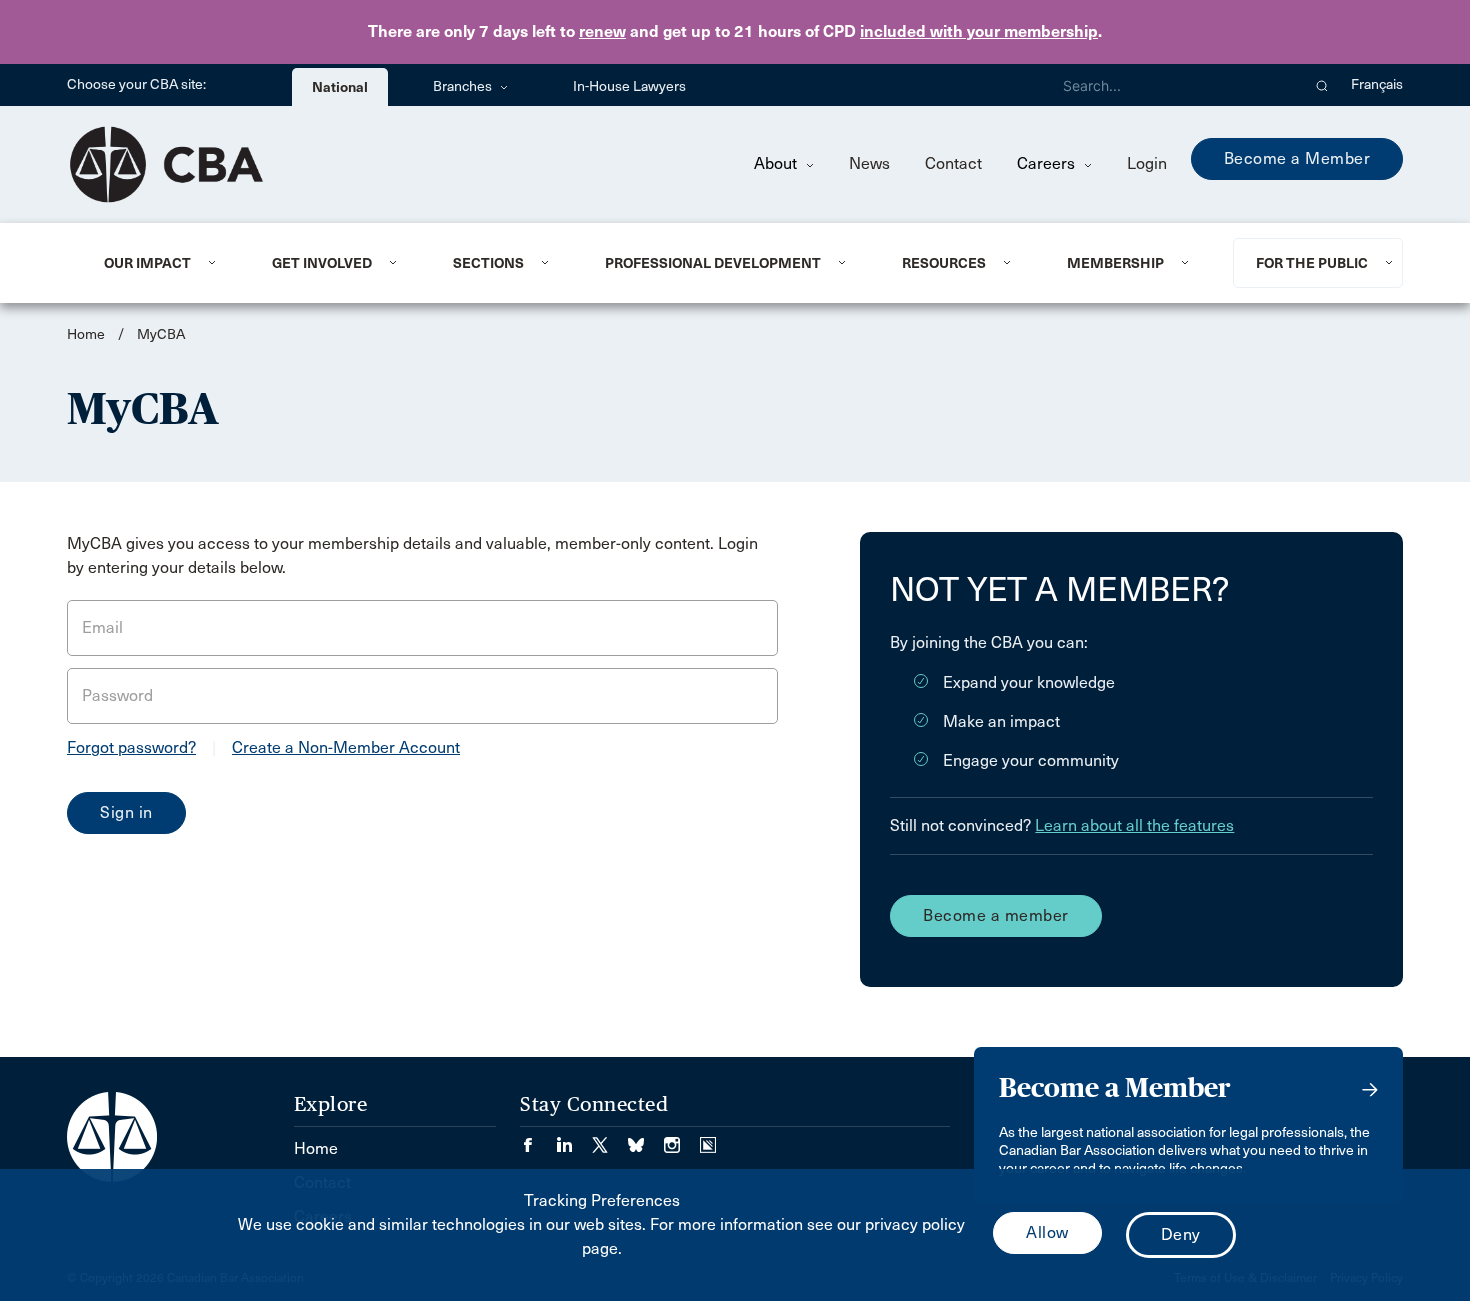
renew (602, 31)
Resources (944, 263)
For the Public (1312, 263)
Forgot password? (131, 747)
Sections (488, 263)
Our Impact (147, 263)
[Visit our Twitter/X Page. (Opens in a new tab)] (610, 1138)
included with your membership (979, 31)
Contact (953, 163)
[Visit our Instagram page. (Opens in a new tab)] (682, 1138)
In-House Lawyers (629, 86)
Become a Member (1297, 158)
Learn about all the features (1134, 825)
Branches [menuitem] (464, 86)
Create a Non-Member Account (346, 747)
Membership (1115, 263)
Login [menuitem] (1147, 163)
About (777, 163)
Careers (1048, 163)
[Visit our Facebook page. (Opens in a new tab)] (538, 1138)
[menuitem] (163, 263)
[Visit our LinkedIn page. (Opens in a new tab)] (574, 1138)
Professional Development (713, 263)
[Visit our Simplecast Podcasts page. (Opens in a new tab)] (708, 1138)
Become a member (996, 915)
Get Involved (322, 263)
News (869, 163)
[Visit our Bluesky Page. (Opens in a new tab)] (646, 1138)
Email (102, 627)
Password (117, 695)
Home (86, 334)
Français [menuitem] (1377, 84)
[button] (1322, 85)
